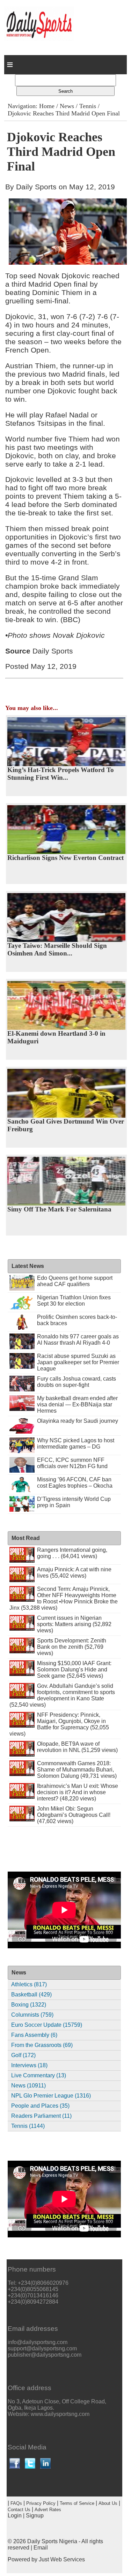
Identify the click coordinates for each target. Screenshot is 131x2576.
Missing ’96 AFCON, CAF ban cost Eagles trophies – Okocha (75, 1483)
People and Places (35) (40, 2106)
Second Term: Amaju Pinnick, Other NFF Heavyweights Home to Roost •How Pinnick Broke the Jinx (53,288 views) (63, 1598)
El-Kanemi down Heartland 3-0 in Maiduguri (56, 1037)
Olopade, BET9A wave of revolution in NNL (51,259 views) (77, 1747)
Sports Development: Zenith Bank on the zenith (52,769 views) (72, 1647)
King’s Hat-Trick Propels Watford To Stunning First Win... (61, 774)
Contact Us (19, 2510)
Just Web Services (62, 2559)
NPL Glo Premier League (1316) (51, 2096)
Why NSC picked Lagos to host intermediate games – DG (76, 1444)
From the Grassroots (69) (42, 2045)
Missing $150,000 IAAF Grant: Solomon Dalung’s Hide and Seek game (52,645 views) (74, 1670)
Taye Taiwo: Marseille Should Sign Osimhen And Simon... (57, 949)
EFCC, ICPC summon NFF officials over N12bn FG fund (72, 1463)
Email (41, 2548)
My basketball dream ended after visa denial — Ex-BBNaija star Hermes (77, 1404)
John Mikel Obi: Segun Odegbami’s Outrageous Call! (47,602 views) (74, 1815)
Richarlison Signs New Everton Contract (65, 858)
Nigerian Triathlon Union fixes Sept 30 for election (74, 1301)
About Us (108, 2503)
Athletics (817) (29, 1984)
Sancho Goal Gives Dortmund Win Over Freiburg (66, 1125)
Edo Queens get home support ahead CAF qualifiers (75, 1281)
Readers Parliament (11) (41, 2116)
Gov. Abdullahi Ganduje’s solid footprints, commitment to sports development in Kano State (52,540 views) (62, 1695)
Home (47, 106)
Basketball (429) (31, 1995)
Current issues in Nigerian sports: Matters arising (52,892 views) (74, 1624)
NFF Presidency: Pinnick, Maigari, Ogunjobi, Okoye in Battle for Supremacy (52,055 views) (59, 1724)
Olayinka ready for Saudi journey (78, 1421)
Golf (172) (23, 2055)
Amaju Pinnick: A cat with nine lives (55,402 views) (74, 1573)
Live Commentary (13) (39, 2075)
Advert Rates (48, 2510)
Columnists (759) (32, 2015)
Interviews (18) (29, 2065)
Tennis (88, 106)
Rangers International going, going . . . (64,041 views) (72, 1553)
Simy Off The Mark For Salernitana (59, 1209)
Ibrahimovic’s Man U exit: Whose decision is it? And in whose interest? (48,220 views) (78, 1792)
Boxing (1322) (29, 2005)
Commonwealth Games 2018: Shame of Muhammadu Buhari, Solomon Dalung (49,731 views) (77, 1770)
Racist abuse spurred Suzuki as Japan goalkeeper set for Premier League (78, 1362)
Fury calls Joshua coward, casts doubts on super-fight (77, 1382)
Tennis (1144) (28, 2126)
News (67, 106)
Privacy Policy (41, 2503)
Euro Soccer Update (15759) (47, 2025)
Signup (35, 2515)
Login (15, 2515)
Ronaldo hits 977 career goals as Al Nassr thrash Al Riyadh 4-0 (78, 1340)
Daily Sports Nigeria (52, 2541)
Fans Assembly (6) (34, 2035)
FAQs (16, 2503)
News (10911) (28, 2086)
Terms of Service (77, 2503)
